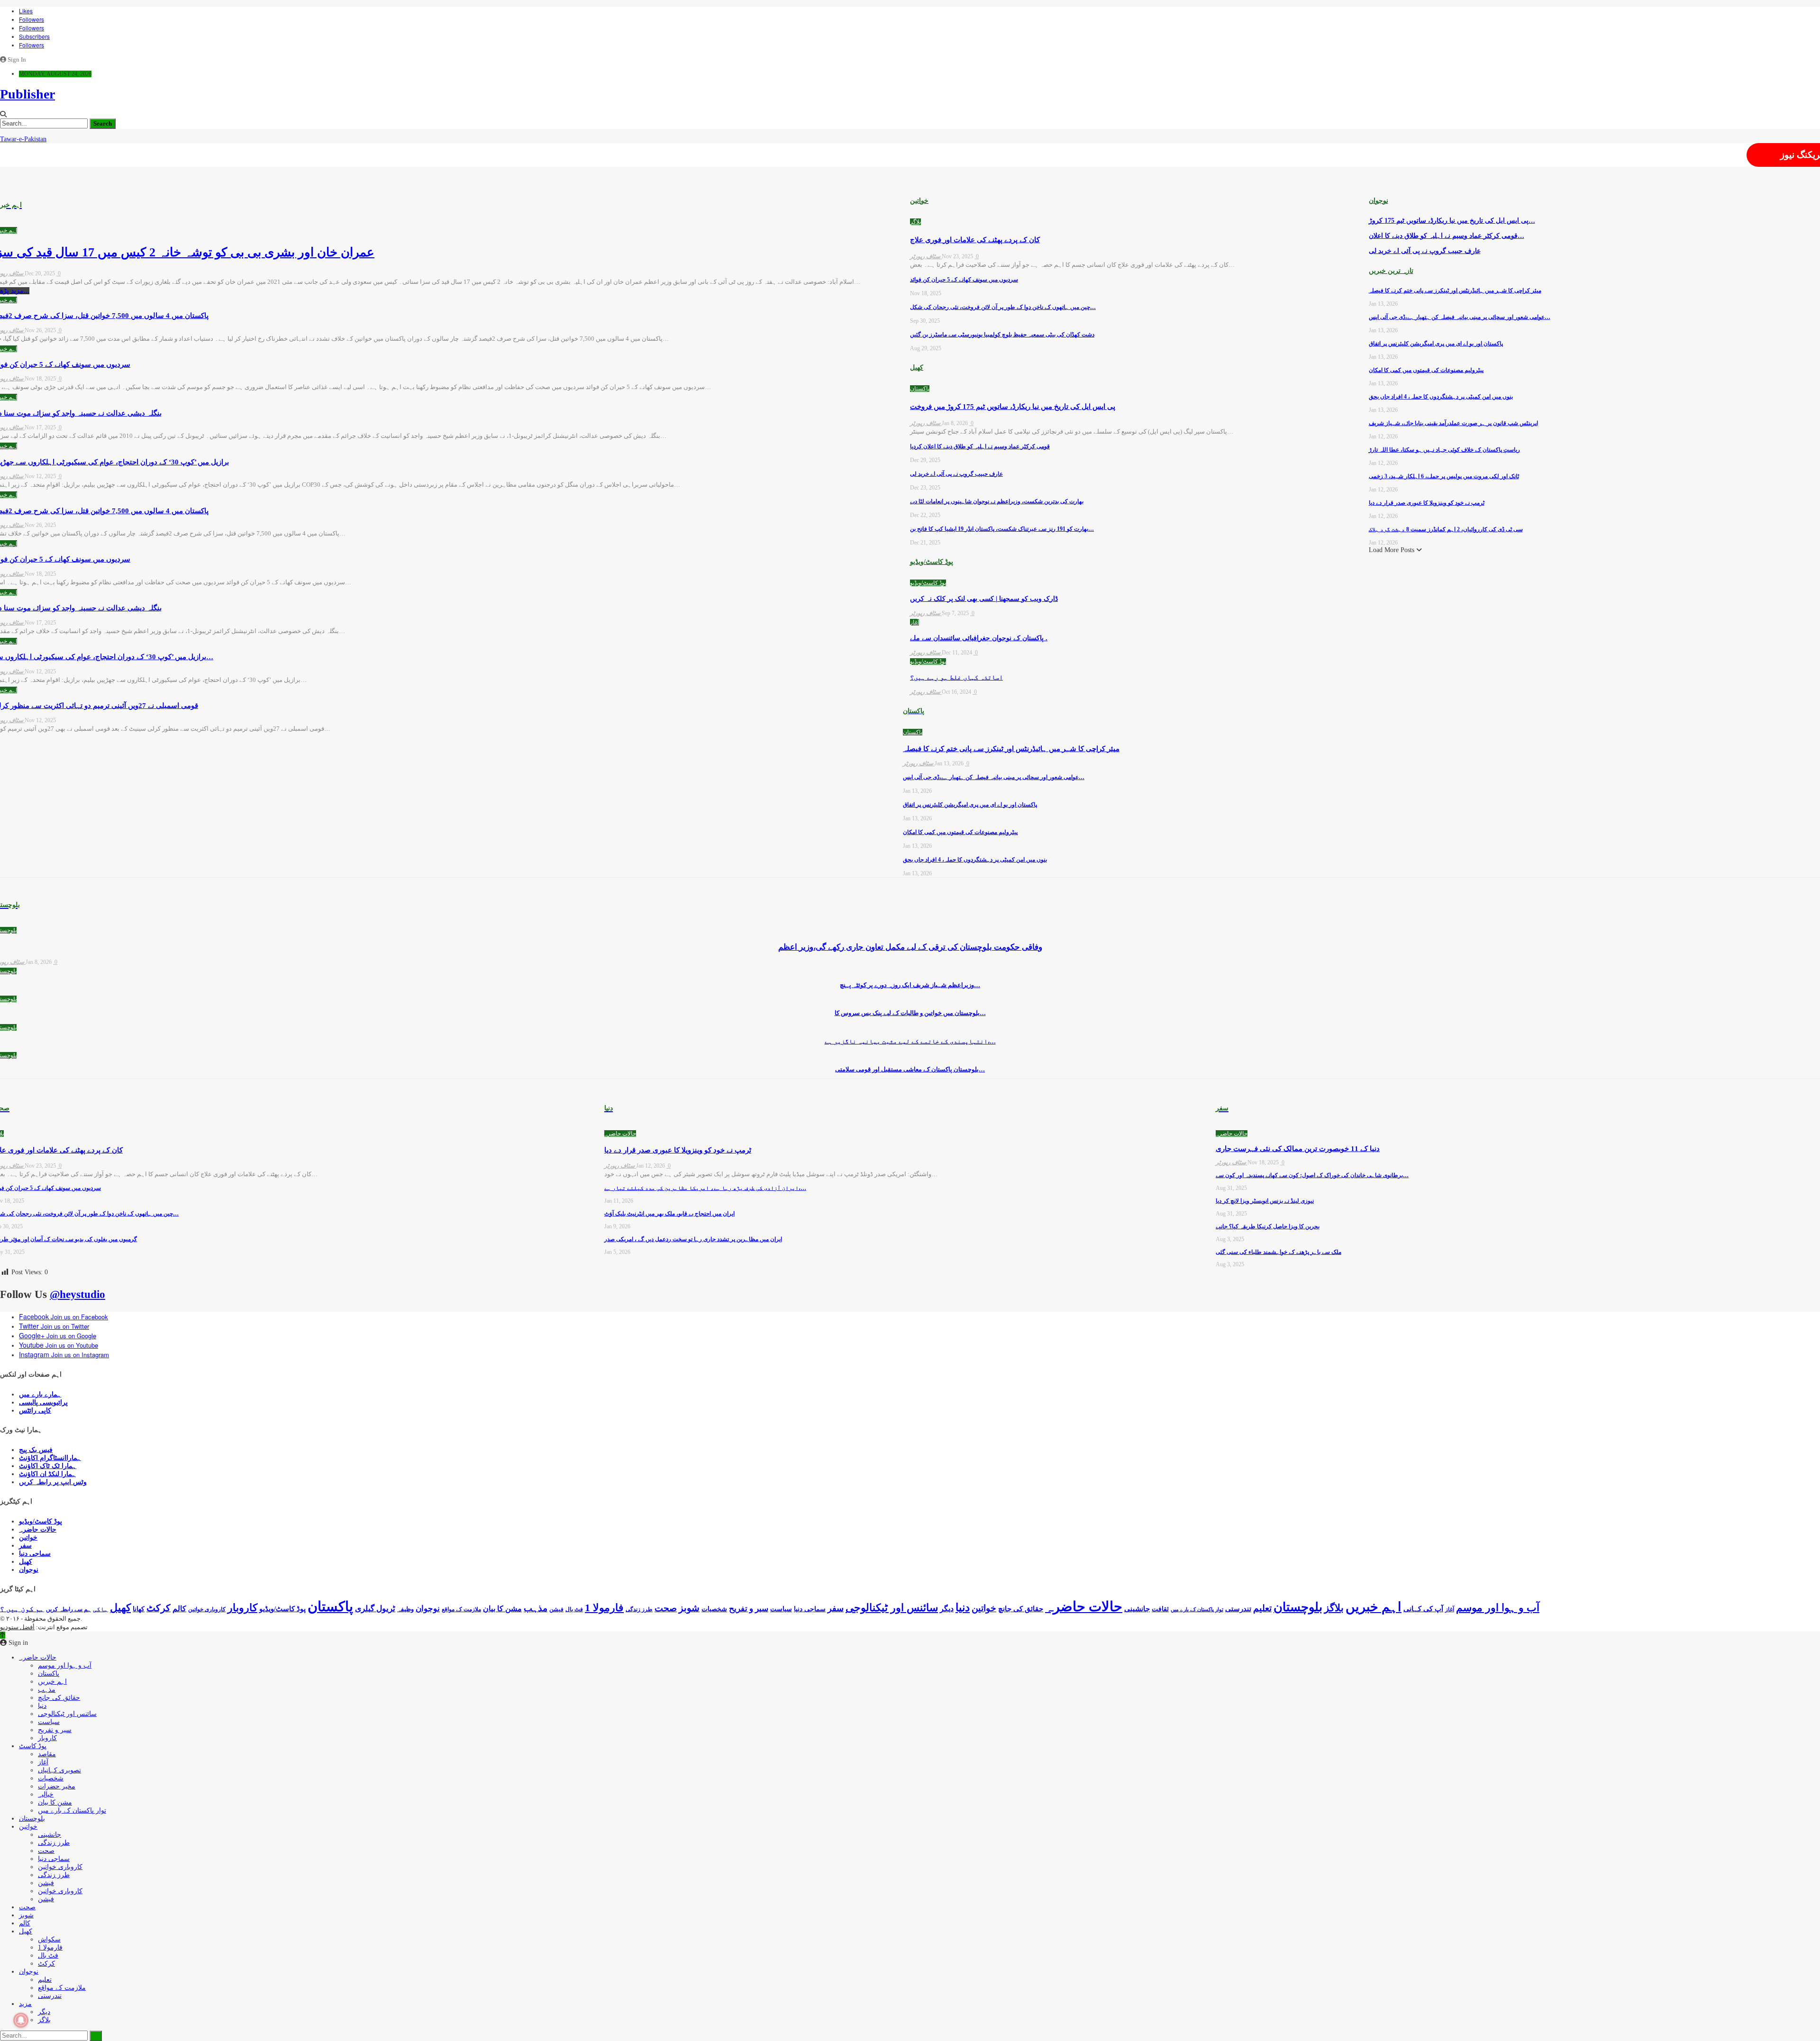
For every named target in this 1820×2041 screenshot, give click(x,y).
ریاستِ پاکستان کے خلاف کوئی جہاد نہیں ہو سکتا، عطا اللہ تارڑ (1444, 450)
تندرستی (1238, 1609)
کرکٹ (159, 1608)
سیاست (781, 1609)
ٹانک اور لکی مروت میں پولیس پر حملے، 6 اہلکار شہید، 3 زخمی (1444, 476)
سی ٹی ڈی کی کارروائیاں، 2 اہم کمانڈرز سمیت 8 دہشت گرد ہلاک (1446, 529)
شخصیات (714, 1609)
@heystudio (77, 1294)
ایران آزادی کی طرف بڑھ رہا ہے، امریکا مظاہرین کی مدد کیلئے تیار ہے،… (705, 1188)
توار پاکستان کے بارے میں (1197, 1610)
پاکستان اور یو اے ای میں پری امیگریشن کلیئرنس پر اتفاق (970, 805)
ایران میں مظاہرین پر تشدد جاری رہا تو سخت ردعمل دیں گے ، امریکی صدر (693, 1239)
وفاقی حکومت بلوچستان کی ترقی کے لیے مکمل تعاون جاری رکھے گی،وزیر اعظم (910, 947)
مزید (25, 2004)
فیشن (556, 1609)
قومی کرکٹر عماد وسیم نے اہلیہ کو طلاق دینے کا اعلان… (1447, 236)
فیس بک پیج (36, 1450)
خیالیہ (46, 1794)
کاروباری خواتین (207, 1609)
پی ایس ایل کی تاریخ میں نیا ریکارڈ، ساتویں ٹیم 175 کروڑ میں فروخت (1013, 407)
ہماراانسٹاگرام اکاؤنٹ (50, 1458)
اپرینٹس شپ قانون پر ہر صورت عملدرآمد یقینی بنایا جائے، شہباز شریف (1453, 423)
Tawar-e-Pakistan (23, 139)
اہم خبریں (1374, 1607)
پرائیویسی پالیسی (43, 1402)
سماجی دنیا (35, 1554)
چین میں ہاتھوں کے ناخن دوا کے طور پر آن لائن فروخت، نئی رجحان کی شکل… (1003, 307)
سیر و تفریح (749, 1609)
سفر (25, 1546)
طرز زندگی (639, 1609)
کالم (179, 1609)
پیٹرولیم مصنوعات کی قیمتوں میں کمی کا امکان (960, 832)
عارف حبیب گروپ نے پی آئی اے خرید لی (956, 474)
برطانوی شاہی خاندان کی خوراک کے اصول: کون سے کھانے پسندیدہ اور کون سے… (1312, 1175)
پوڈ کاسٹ (33, 1746)
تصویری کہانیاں (59, 1770)
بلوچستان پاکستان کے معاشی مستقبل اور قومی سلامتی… (910, 1069)
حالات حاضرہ (620, 1134)
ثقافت (1160, 1609)
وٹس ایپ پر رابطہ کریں (53, 1482)
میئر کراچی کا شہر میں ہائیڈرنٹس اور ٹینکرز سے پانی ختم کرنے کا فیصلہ (1011, 749)
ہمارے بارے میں (40, 1394)
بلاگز (915, 222)
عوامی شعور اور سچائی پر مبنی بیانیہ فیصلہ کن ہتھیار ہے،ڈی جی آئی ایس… (994, 777)
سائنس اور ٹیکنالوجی (892, 1608)
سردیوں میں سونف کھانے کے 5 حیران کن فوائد (964, 280)
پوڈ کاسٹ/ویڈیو (928, 583)
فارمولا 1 (604, 1608)
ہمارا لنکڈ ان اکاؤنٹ (47, 1474)
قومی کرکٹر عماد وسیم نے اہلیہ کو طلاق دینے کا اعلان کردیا (980, 446)
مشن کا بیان (502, 1609)
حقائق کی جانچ (1021, 1609)
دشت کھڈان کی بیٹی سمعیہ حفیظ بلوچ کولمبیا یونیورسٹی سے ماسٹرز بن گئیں (1002, 335)
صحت (666, 1608)
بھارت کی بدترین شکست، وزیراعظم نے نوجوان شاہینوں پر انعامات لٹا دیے (997, 501)
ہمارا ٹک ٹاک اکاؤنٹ (48, 1466)
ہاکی (100, 1609)
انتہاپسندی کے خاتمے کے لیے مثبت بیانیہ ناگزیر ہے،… (910, 1041)
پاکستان (920, 389)
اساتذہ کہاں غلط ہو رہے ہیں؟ (956, 677)
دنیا (963, 1607)
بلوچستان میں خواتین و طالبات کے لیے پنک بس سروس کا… (910, 1013)
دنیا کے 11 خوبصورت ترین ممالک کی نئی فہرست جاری (1298, 1149)
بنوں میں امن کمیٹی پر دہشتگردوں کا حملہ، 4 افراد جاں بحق (975, 860)
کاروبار (242, 1608)
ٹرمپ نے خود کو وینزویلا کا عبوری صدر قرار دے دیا (1427, 503)
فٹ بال (574, 1609)
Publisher (27, 94)
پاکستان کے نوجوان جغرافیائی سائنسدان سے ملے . (979, 638)
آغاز (915, 622)
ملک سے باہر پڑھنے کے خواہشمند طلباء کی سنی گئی (1279, 1252)
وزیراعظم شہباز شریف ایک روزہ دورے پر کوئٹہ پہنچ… (910, 985)
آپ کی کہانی (1423, 1609)
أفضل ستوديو (17, 1627)
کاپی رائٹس (35, 1411)
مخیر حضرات (57, 1786)
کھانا (139, 1609)
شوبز (689, 1608)
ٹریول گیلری (375, 1609)
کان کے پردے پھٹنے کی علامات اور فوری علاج (975, 240)
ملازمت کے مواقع (461, 1609)
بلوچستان (1298, 1607)
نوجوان (29, 1570)
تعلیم (1262, 1608)
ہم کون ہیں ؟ (22, 1609)
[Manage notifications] (21, 2020)
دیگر (947, 1609)
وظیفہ (405, 1609)
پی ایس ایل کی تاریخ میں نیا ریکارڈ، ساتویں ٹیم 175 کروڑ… (1452, 221)
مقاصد (47, 1754)
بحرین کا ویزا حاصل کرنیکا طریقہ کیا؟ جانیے (1268, 1226)
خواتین (28, 1538)
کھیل (26, 1562)
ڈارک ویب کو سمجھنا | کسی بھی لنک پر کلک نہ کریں (984, 599)
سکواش (49, 1939)
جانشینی (1137, 1609)
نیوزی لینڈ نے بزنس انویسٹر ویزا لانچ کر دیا (1265, 1201)
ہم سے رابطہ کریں (68, 1609)
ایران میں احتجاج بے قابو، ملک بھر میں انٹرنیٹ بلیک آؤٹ (669, 1214)
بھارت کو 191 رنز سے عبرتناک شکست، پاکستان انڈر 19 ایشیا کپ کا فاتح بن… (1002, 529)
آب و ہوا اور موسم (1498, 1608)
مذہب (536, 1608)
